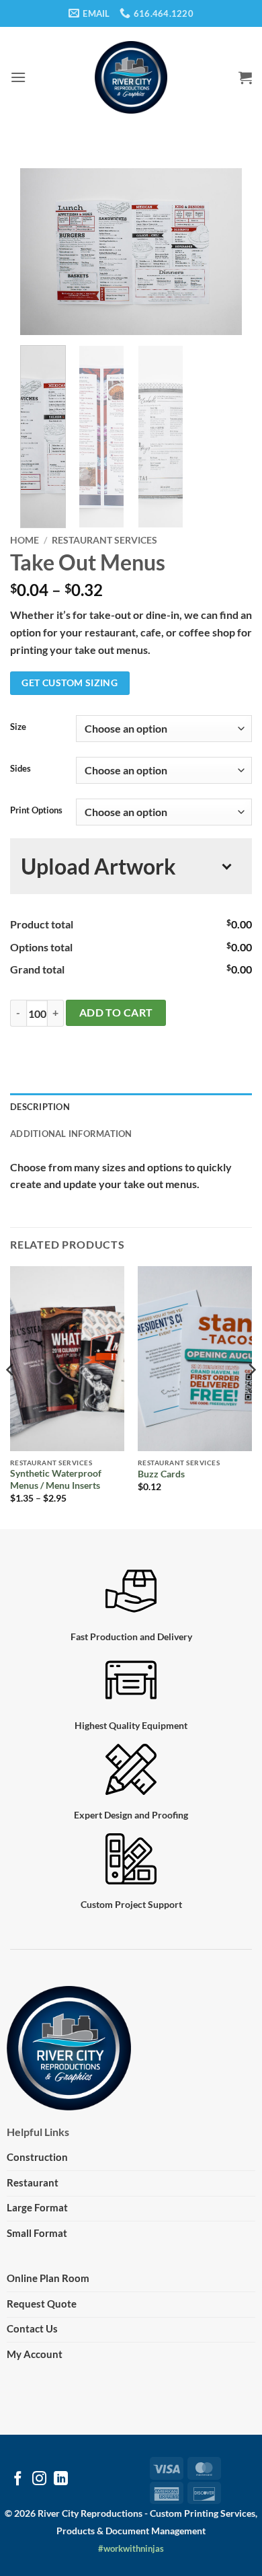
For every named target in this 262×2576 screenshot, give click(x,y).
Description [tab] (40, 1107)
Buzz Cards (161, 1474)
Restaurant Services (104, 540)
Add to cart (116, 1013)
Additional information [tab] (71, 1134)
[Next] (220, 252)
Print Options (36, 811)
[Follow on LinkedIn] (61, 2479)
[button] (18, 77)
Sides (20, 769)
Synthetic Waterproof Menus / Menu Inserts (56, 1479)
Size (18, 727)
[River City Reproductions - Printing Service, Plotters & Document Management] (131, 77)
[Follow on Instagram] (39, 2479)
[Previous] (42, 252)
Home (25, 540)
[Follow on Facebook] (18, 2479)
